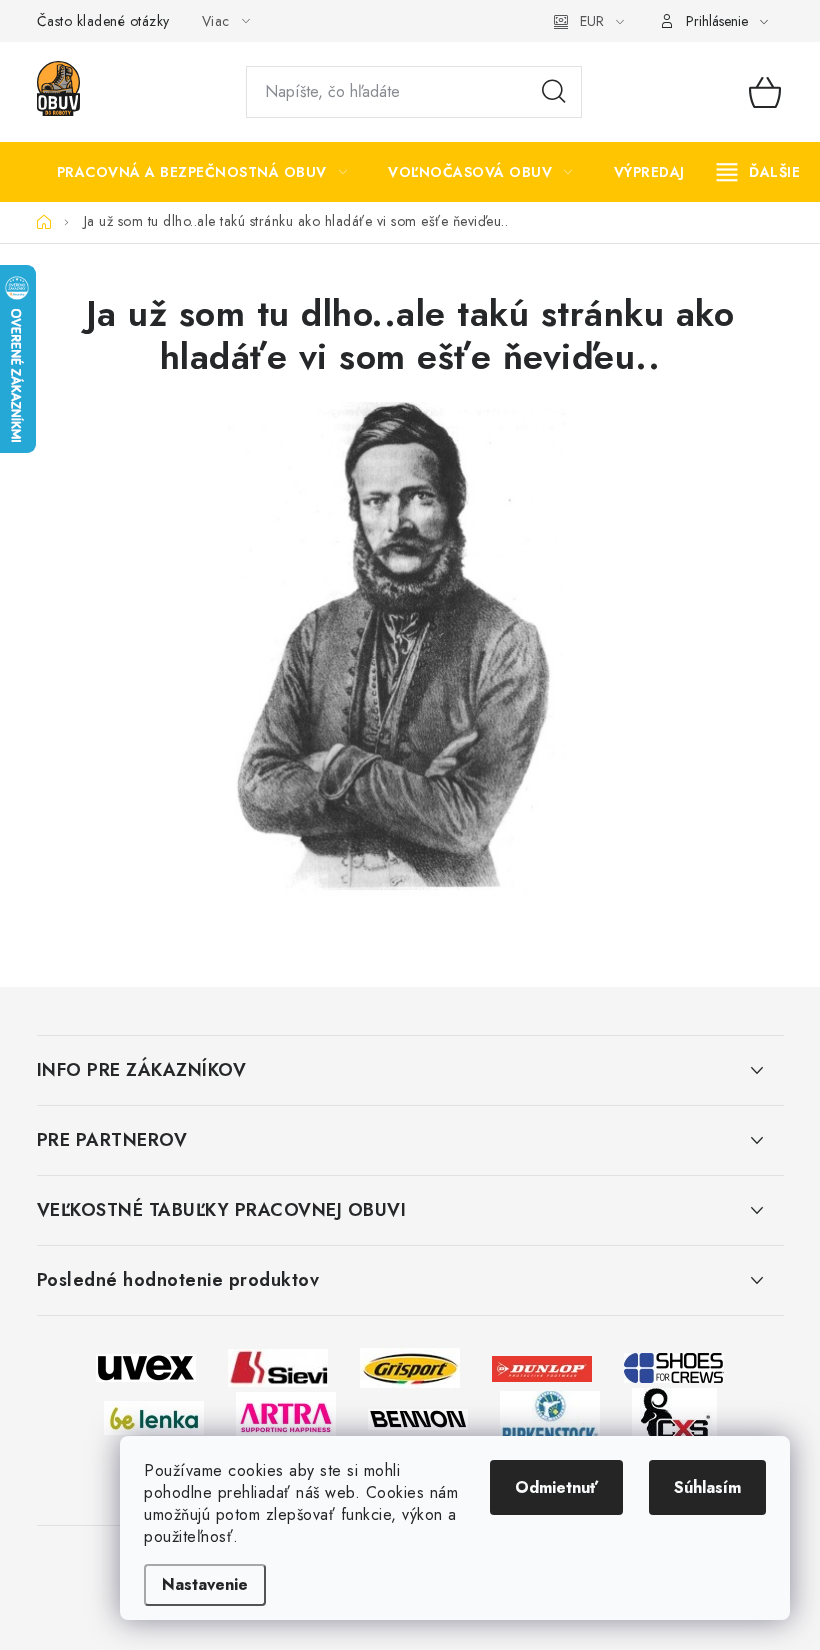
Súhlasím (707, 1487)
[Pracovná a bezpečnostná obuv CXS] (674, 1416)
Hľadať (554, 92)
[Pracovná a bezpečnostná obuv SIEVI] (278, 1366)
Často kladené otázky (103, 21)
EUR (592, 21)
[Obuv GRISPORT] (410, 1366)
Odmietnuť (556, 1487)
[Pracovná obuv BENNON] (418, 1417)
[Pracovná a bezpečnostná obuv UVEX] (146, 1366)
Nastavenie (205, 1584)
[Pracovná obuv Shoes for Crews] (674, 1366)
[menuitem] (202, 172)
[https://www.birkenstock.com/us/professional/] (550, 1416)
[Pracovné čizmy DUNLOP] (542, 1366)
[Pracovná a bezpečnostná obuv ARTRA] (286, 1416)
